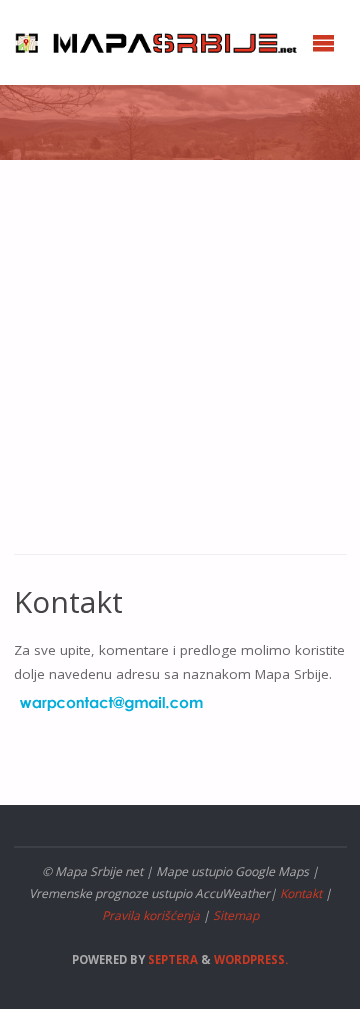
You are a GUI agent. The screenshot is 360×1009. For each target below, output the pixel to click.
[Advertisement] (180, 367)
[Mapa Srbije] (160, 42)
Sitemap (236, 915)
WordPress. (251, 959)
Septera (171, 959)
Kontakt (301, 893)
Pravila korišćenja (151, 915)
